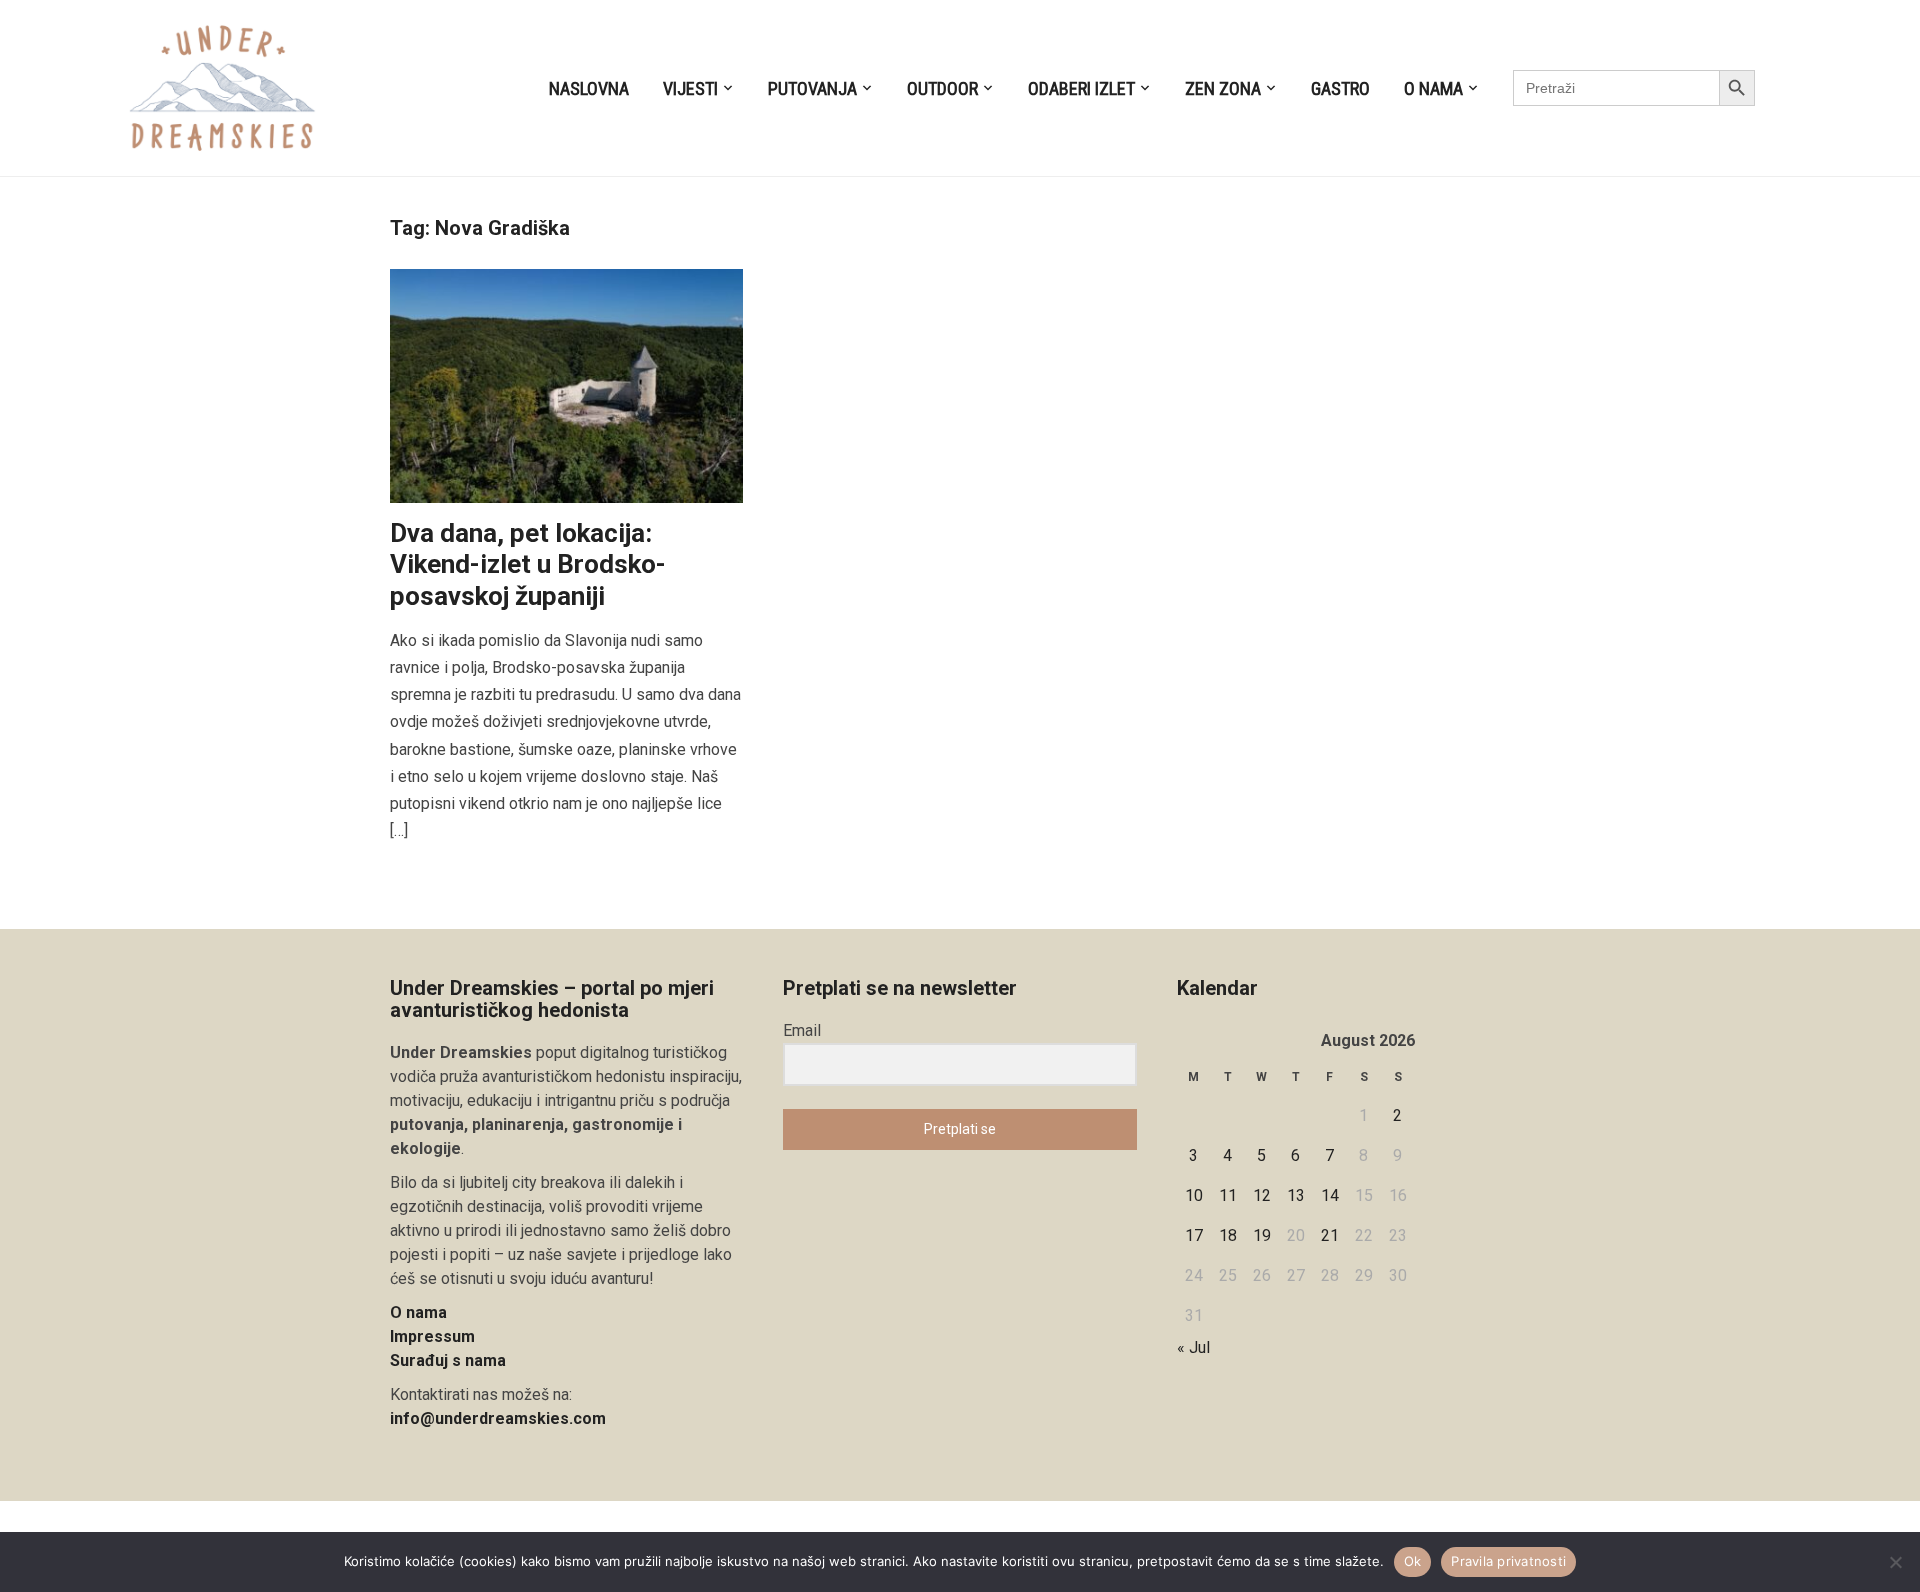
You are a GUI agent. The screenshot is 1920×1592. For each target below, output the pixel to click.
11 (1228, 1195)
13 (1296, 1195)
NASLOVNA (589, 88)
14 (1330, 1195)
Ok (1413, 1561)
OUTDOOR (942, 88)
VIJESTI (690, 88)
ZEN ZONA (1223, 88)
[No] (1895, 1562)
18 (1228, 1235)
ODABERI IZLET (1081, 88)
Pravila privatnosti (1508, 1561)
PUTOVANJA (812, 88)
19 (1262, 1235)
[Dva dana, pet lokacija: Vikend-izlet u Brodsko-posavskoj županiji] (566, 384)
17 (1194, 1235)
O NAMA (1433, 88)
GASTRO (1340, 88)
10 (1194, 1195)
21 (1330, 1235)
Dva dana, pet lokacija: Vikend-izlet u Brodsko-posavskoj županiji (528, 564)
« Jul (1193, 1347)
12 (1262, 1195)
